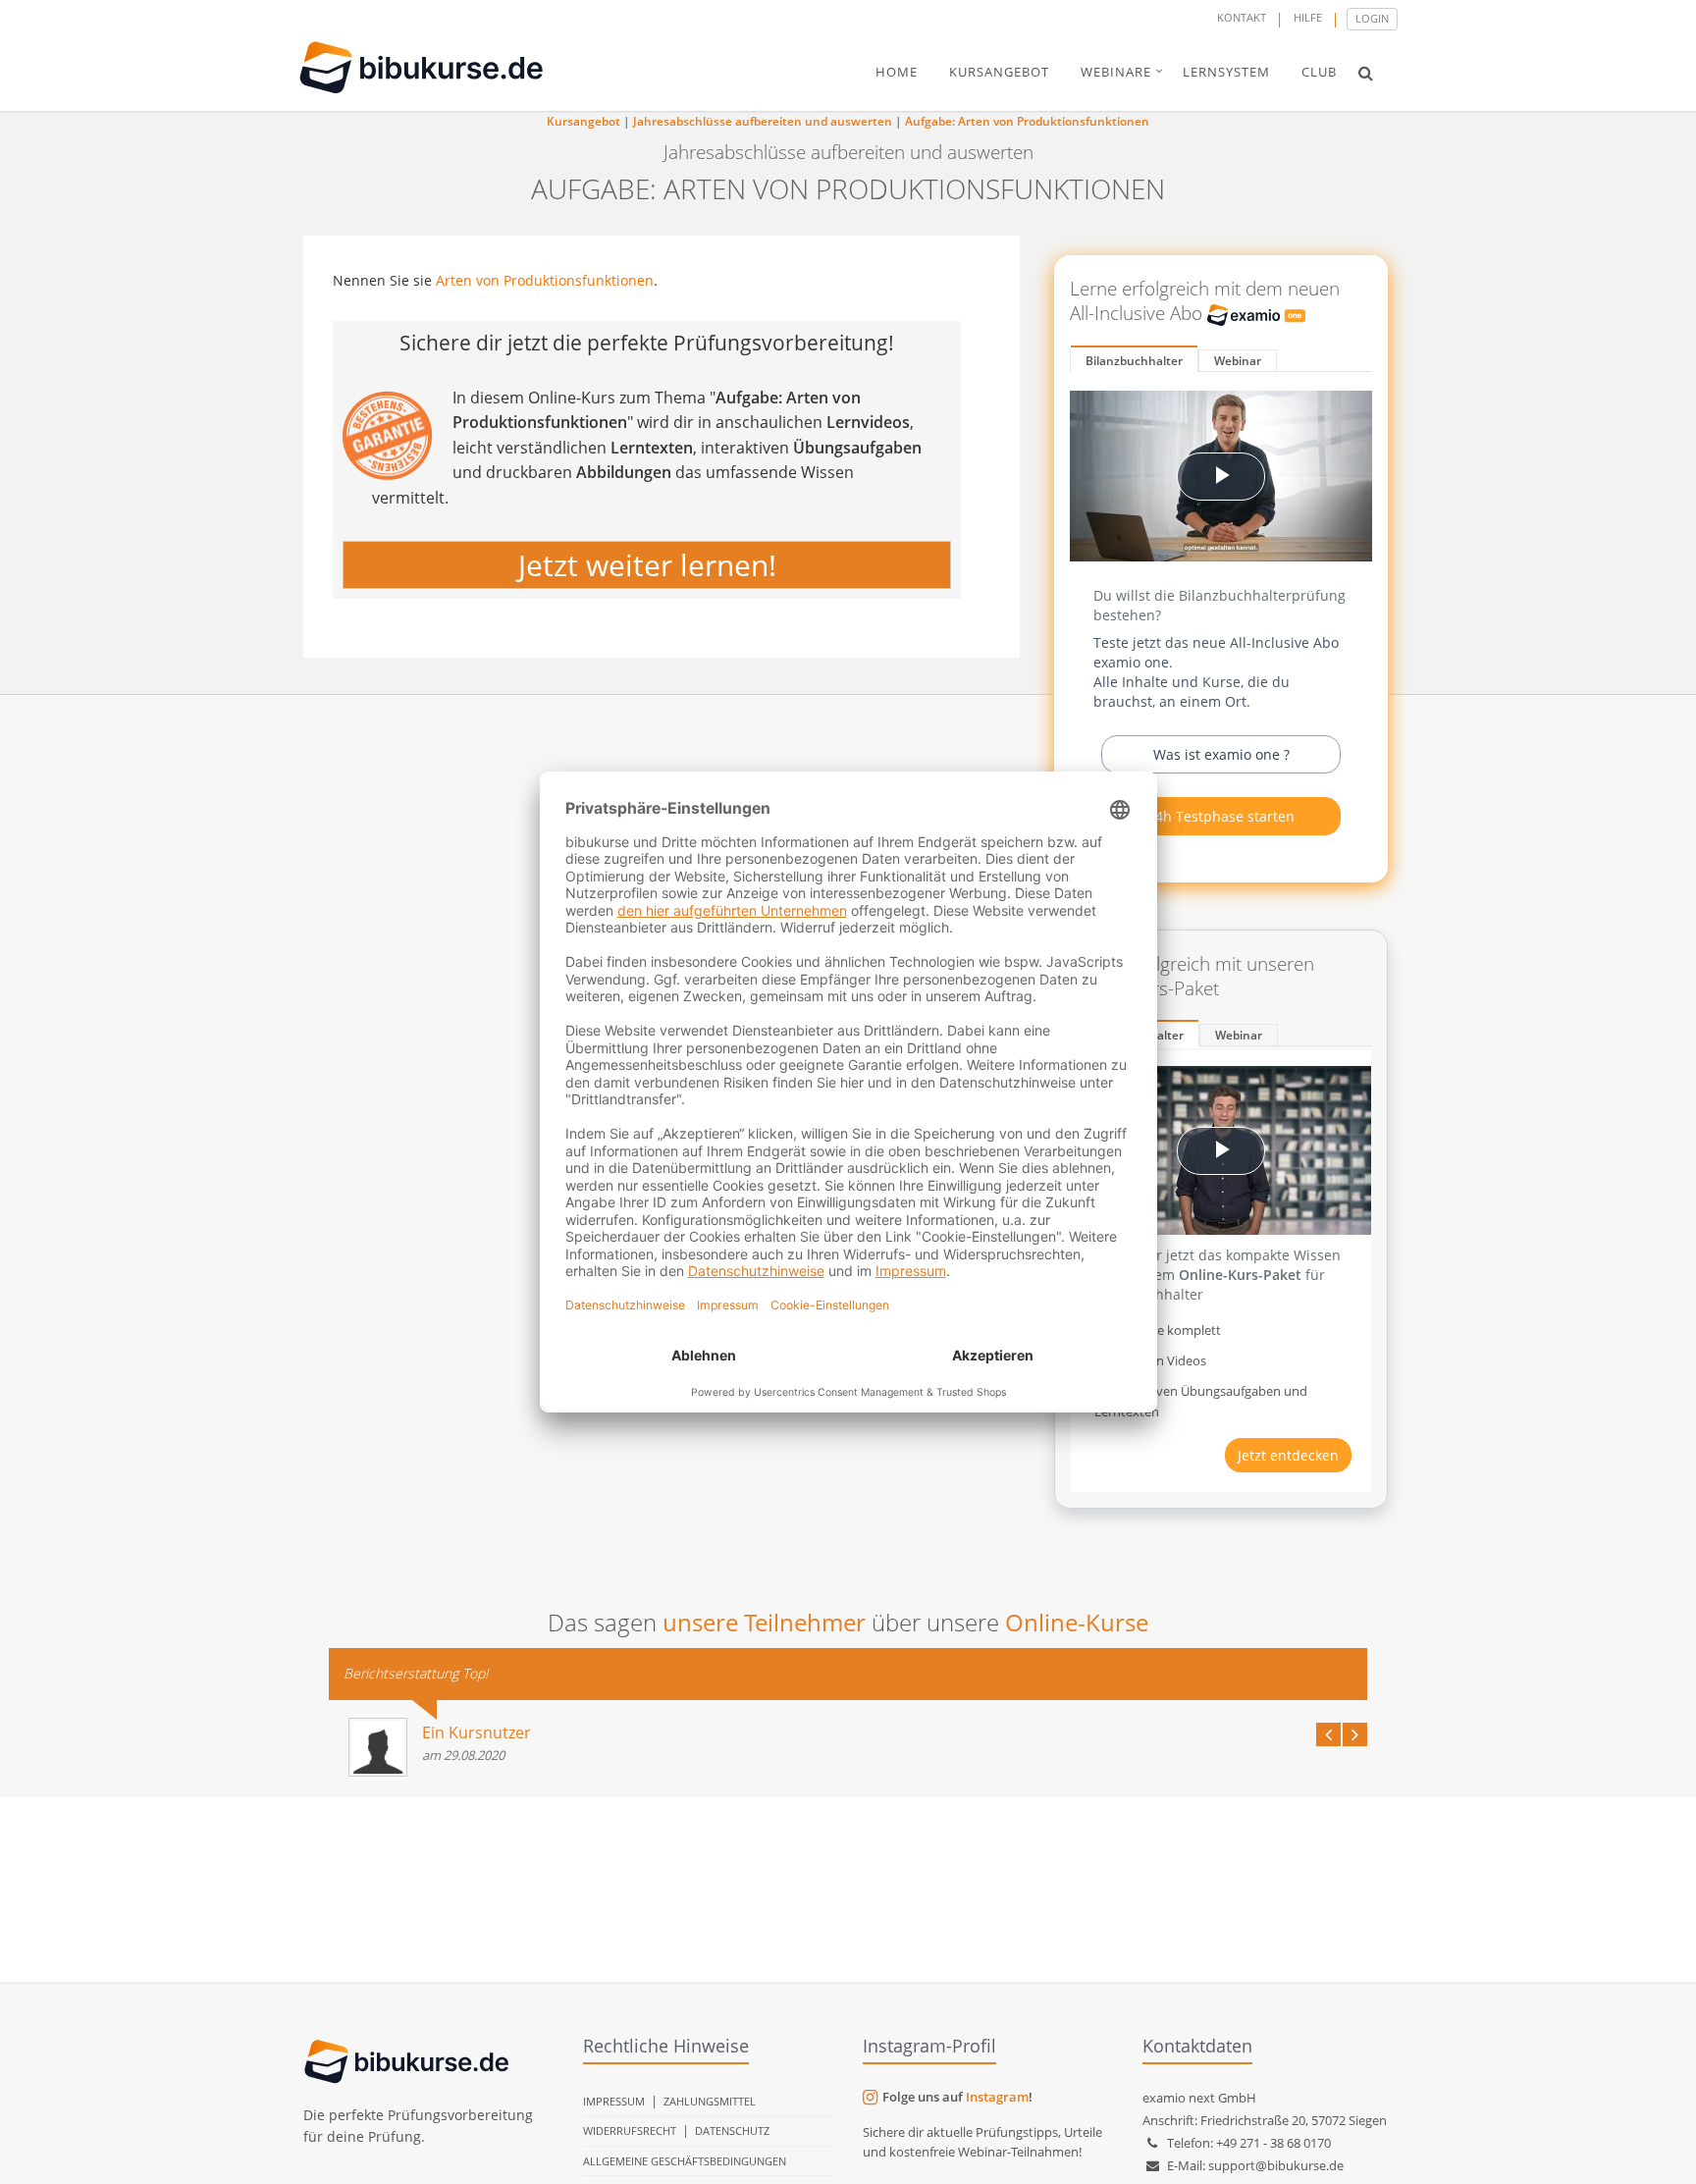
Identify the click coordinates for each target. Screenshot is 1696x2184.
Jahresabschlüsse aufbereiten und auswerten (763, 121)
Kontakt (1242, 17)
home (897, 72)
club (1319, 72)
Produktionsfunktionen (579, 280)
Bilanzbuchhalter (1134, 361)
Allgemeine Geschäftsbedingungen (685, 2161)
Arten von (470, 280)
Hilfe (1308, 17)
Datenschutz (732, 2131)
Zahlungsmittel (710, 2101)
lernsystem (1226, 72)
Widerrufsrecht (630, 2131)
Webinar (1238, 361)
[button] (1366, 73)
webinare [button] (1116, 72)
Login (1372, 18)
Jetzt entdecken (1288, 1455)
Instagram (997, 2097)
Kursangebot (583, 121)
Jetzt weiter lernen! (647, 565)
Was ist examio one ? (1221, 754)
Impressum (614, 2101)
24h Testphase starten (1221, 816)
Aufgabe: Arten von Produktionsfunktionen (1027, 121)
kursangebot (999, 72)
